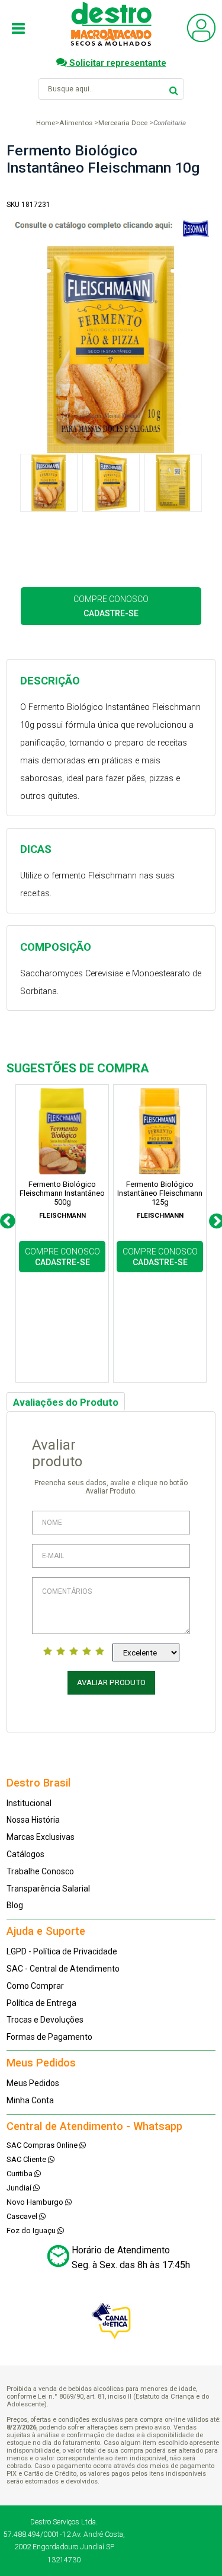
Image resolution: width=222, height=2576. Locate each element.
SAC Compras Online (43, 2145)
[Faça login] (201, 39)
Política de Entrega (41, 2003)
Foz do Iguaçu (32, 2230)
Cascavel (23, 2216)
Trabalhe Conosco (40, 1871)
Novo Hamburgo (36, 2202)
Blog (15, 1905)
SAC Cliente (27, 2159)
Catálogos (25, 1854)
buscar (174, 89)
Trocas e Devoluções (45, 2020)
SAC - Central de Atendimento (63, 1969)
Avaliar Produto (111, 1682)
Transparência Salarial (48, 1889)
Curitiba (20, 2174)
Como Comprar (35, 1986)
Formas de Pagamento (49, 2037)
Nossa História (33, 1820)
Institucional (29, 1803)
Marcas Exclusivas (41, 1837)
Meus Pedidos (33, 2083)
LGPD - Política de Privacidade (62, 1951)
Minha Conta (30, 2100)
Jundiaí (20, 2188)
